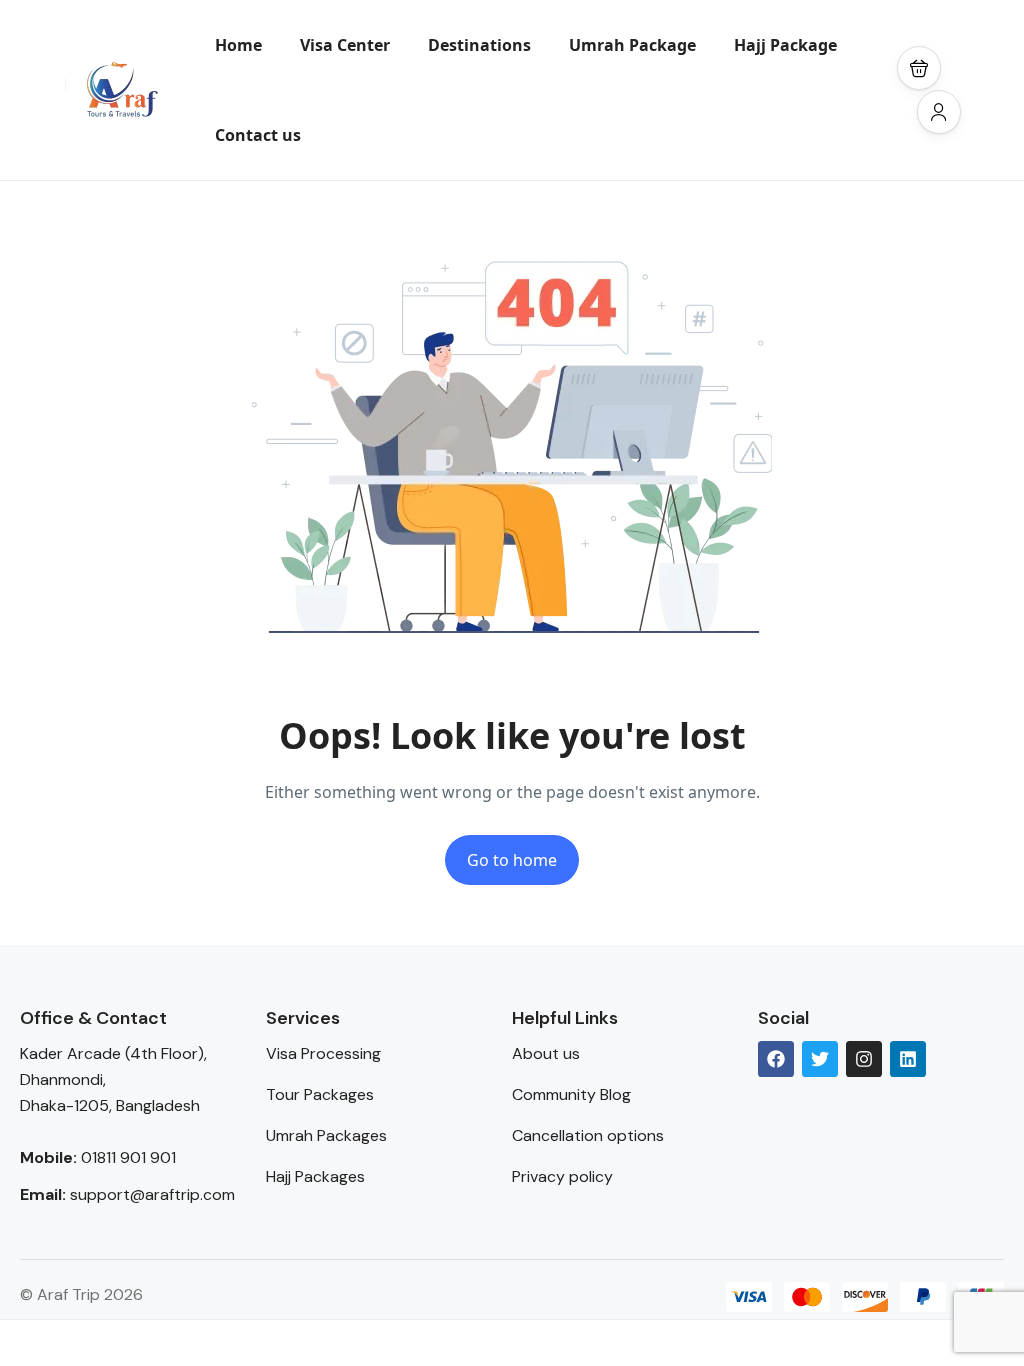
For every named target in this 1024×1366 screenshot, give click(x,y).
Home (238, 45)
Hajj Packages (315, 1176)
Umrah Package (632, 45)
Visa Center (345, 45)
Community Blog (571, 1094)
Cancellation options (588, 1135)
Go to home (512, 860)
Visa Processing (323, 1053)
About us (546, 1053)
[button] (919, 68)
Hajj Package (785, 45)
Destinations (479, 45)
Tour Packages (320, 1094)
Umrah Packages (326, 1135)
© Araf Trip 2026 (81, 1294)
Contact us (258, 135)
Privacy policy (562, 1176)
